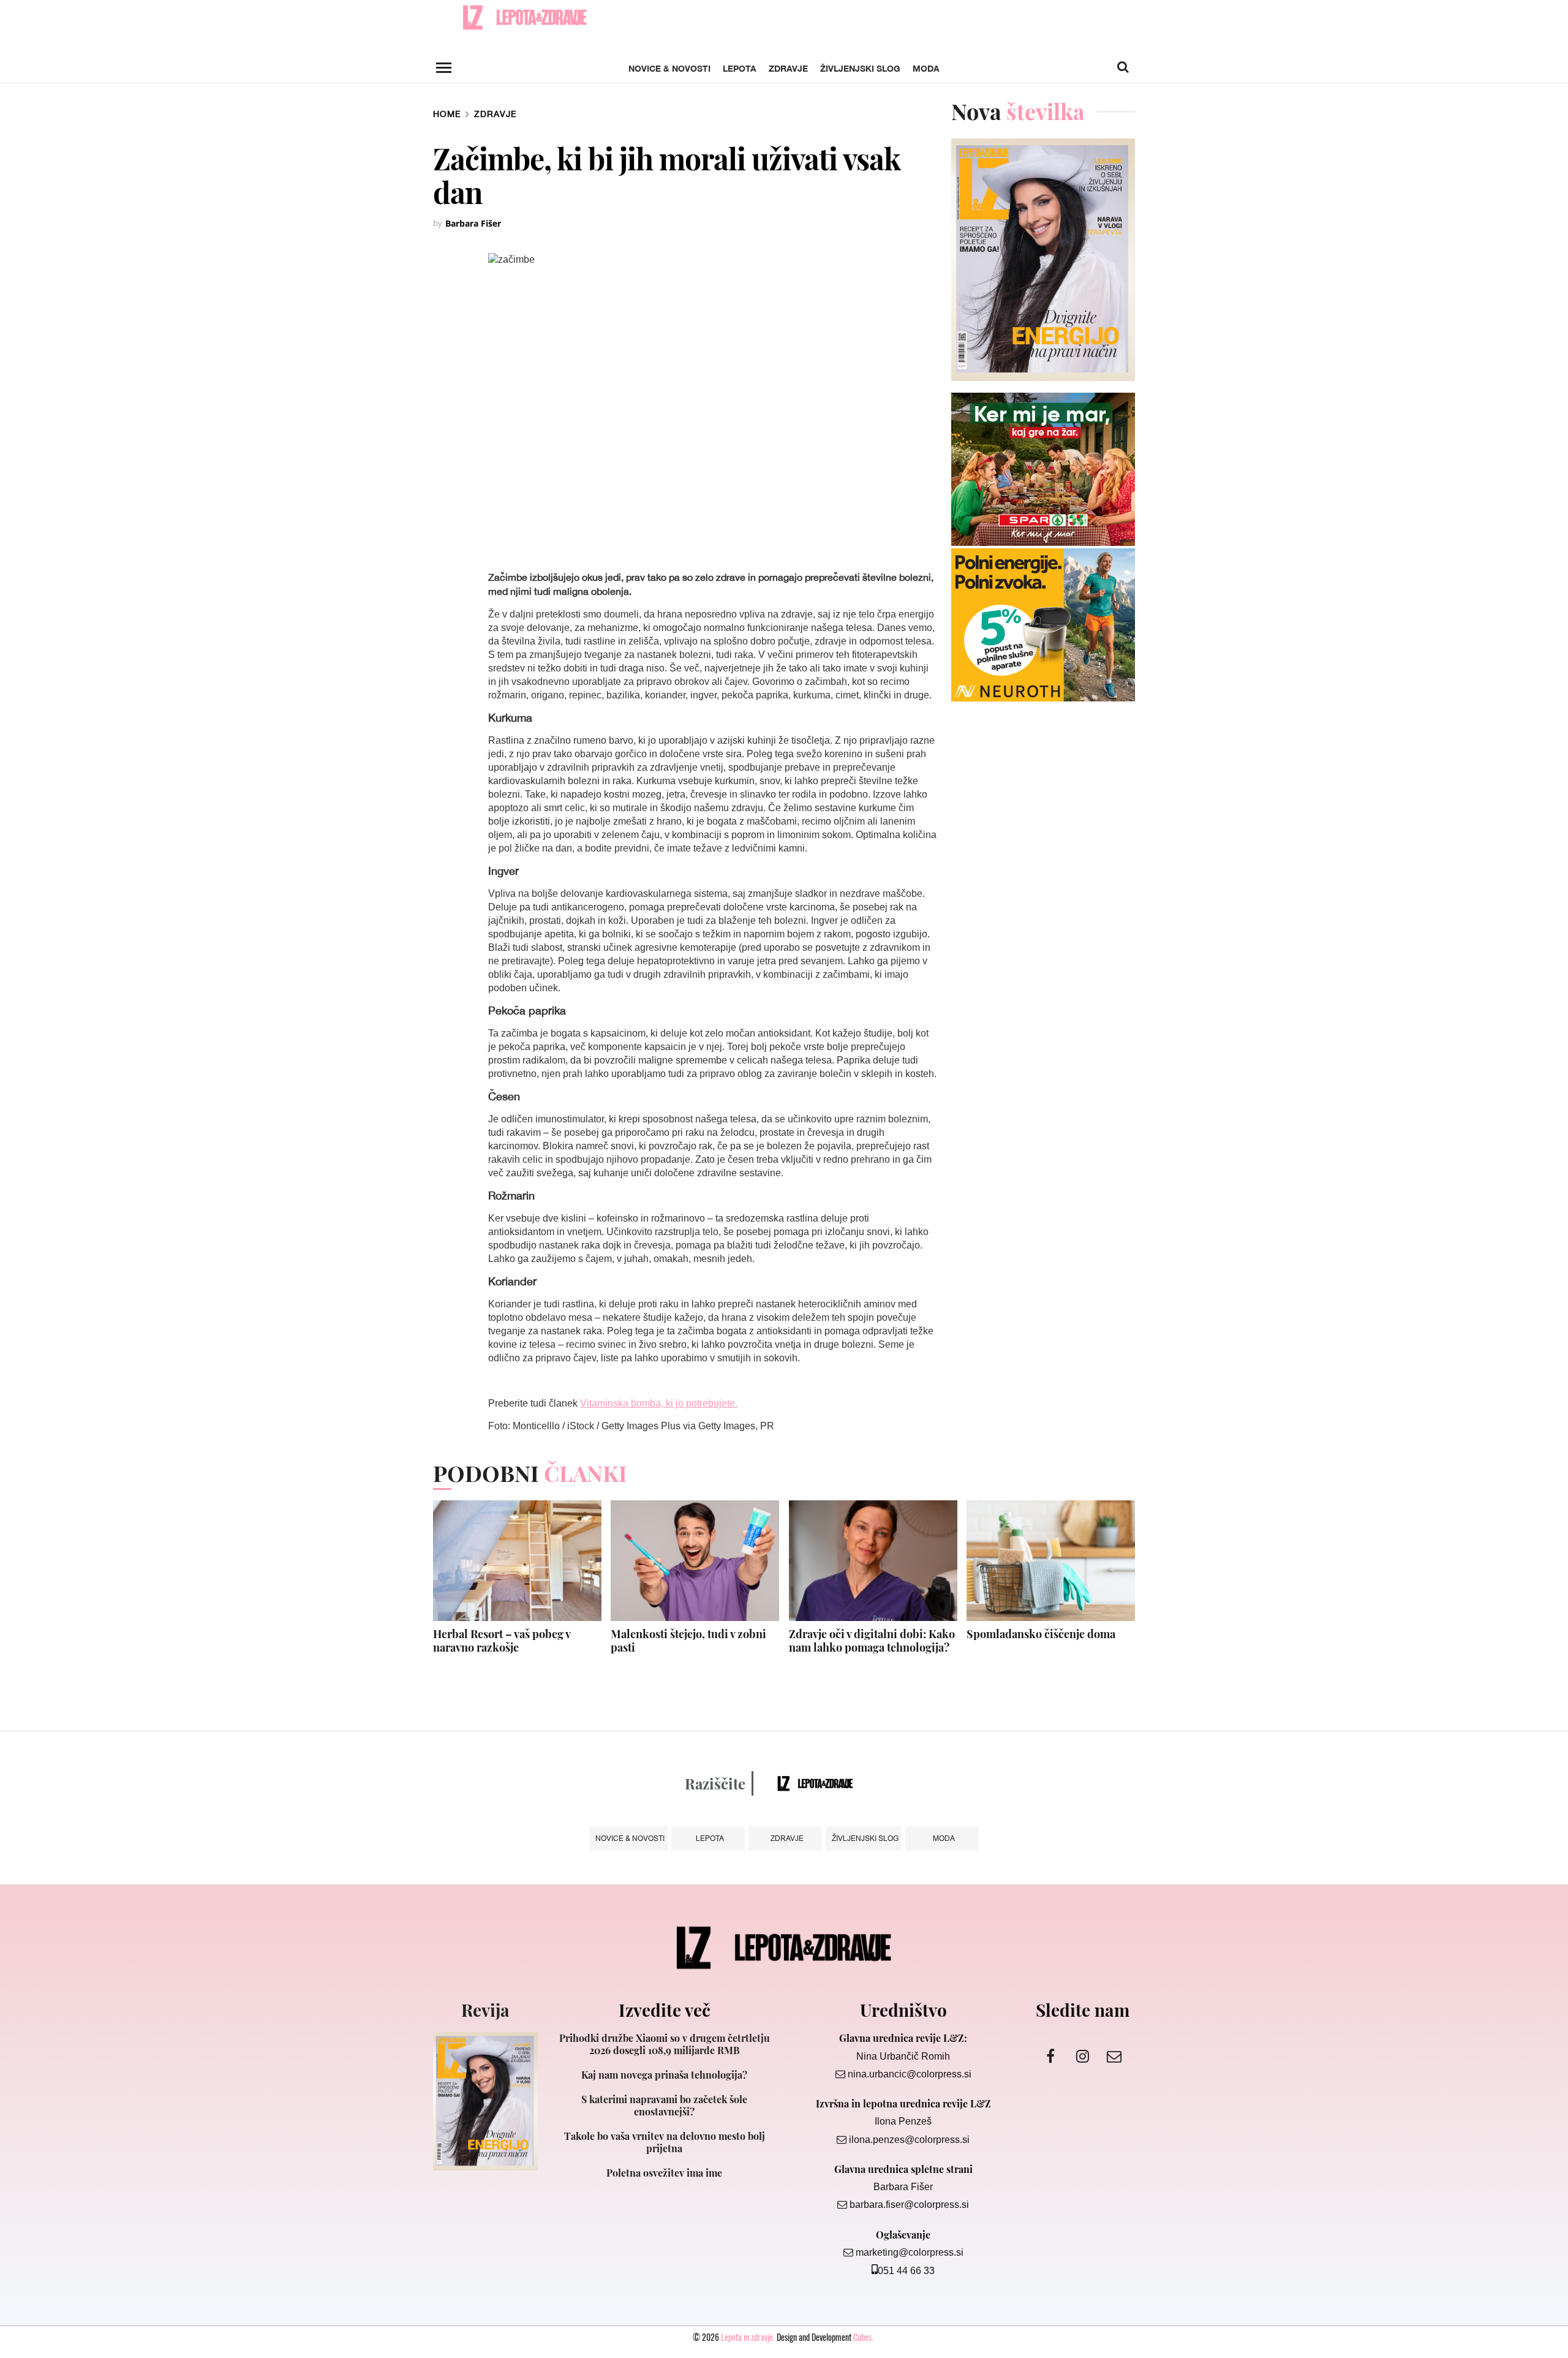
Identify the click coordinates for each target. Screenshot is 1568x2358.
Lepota (740, 68)
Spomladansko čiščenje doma (1041, 1634)
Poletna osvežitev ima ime (664, 2173)
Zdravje (788, 68)
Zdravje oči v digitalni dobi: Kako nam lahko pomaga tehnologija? (872, 1641)
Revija (485, 2010)
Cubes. (863, 2337)
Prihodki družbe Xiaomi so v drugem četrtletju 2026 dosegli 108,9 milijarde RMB (665, 2044)
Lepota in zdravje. (748, 2337)
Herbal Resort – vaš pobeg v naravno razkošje (502, 1641)
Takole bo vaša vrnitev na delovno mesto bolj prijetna (665, 2142)
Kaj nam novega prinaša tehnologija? (664, 2075)
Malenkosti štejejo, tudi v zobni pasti (688, 1641)
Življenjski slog (860, 68)
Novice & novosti (669, 68)
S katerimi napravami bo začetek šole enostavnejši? (664, 2106)
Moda (926, 68)
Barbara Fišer (473, 223)
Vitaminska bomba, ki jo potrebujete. (659, 1403)
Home (447, 114)
